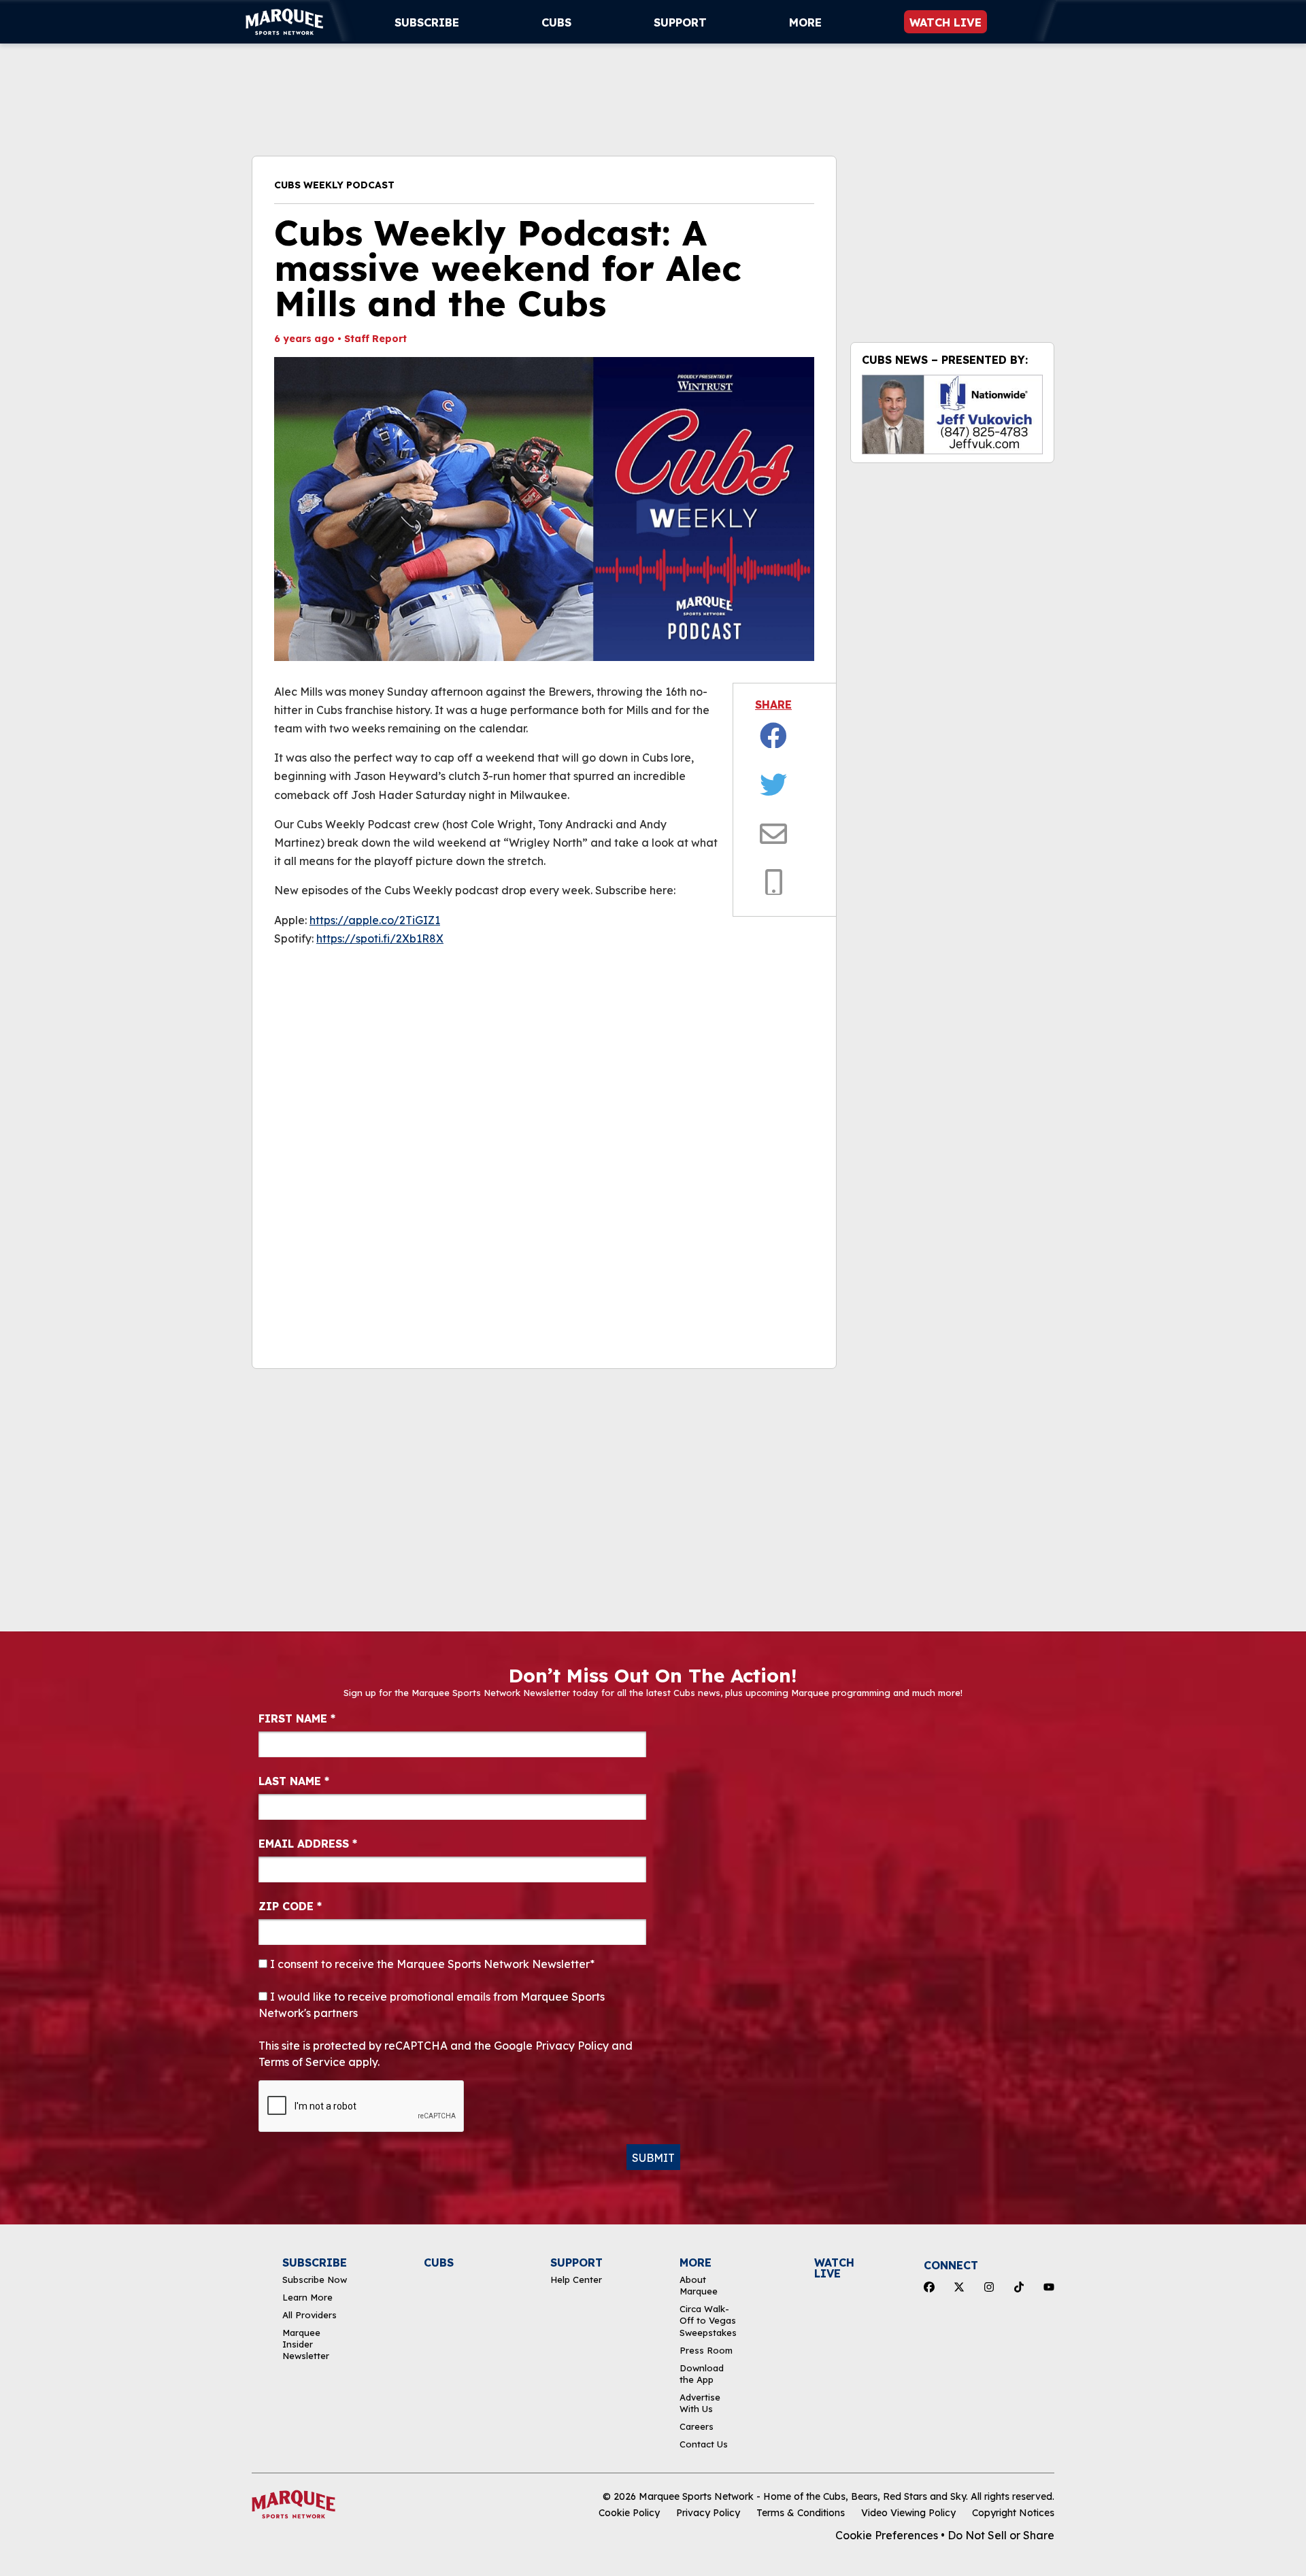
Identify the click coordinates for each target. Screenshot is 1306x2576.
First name (297, 1718)
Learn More (307, 2297)
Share (773, 705)
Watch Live (945, 22)
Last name (294, 1781)
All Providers (309, 2315)
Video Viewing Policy (908, 2513)
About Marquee (699, 2285)
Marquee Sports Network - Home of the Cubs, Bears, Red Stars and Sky (802, 2496)
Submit (653, 2158)
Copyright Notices (1013, 2513)
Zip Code (290, 1906)
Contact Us (704, 2444)
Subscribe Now (315, 2280)
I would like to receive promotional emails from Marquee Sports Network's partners (432, 2005)
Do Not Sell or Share (1001, 2535)
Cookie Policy (629, 2513)
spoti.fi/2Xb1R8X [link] (380, 938)
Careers (697, 2426)
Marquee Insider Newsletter (306, 2344)
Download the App (702, 2374)
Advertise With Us (700, 2403)
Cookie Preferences (887, 2535)
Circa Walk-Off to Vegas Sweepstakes (708, 2321)
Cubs (556, 22)
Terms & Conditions (801, 2513)
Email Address (308, 1844)
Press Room (706, 2350)
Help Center (576, 2280)
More (805, 22)
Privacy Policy (708, 2513)
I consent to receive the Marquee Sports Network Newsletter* (431, 1964)
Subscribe (427, 22)
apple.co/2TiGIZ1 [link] (375, 920)
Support (680, 22)
